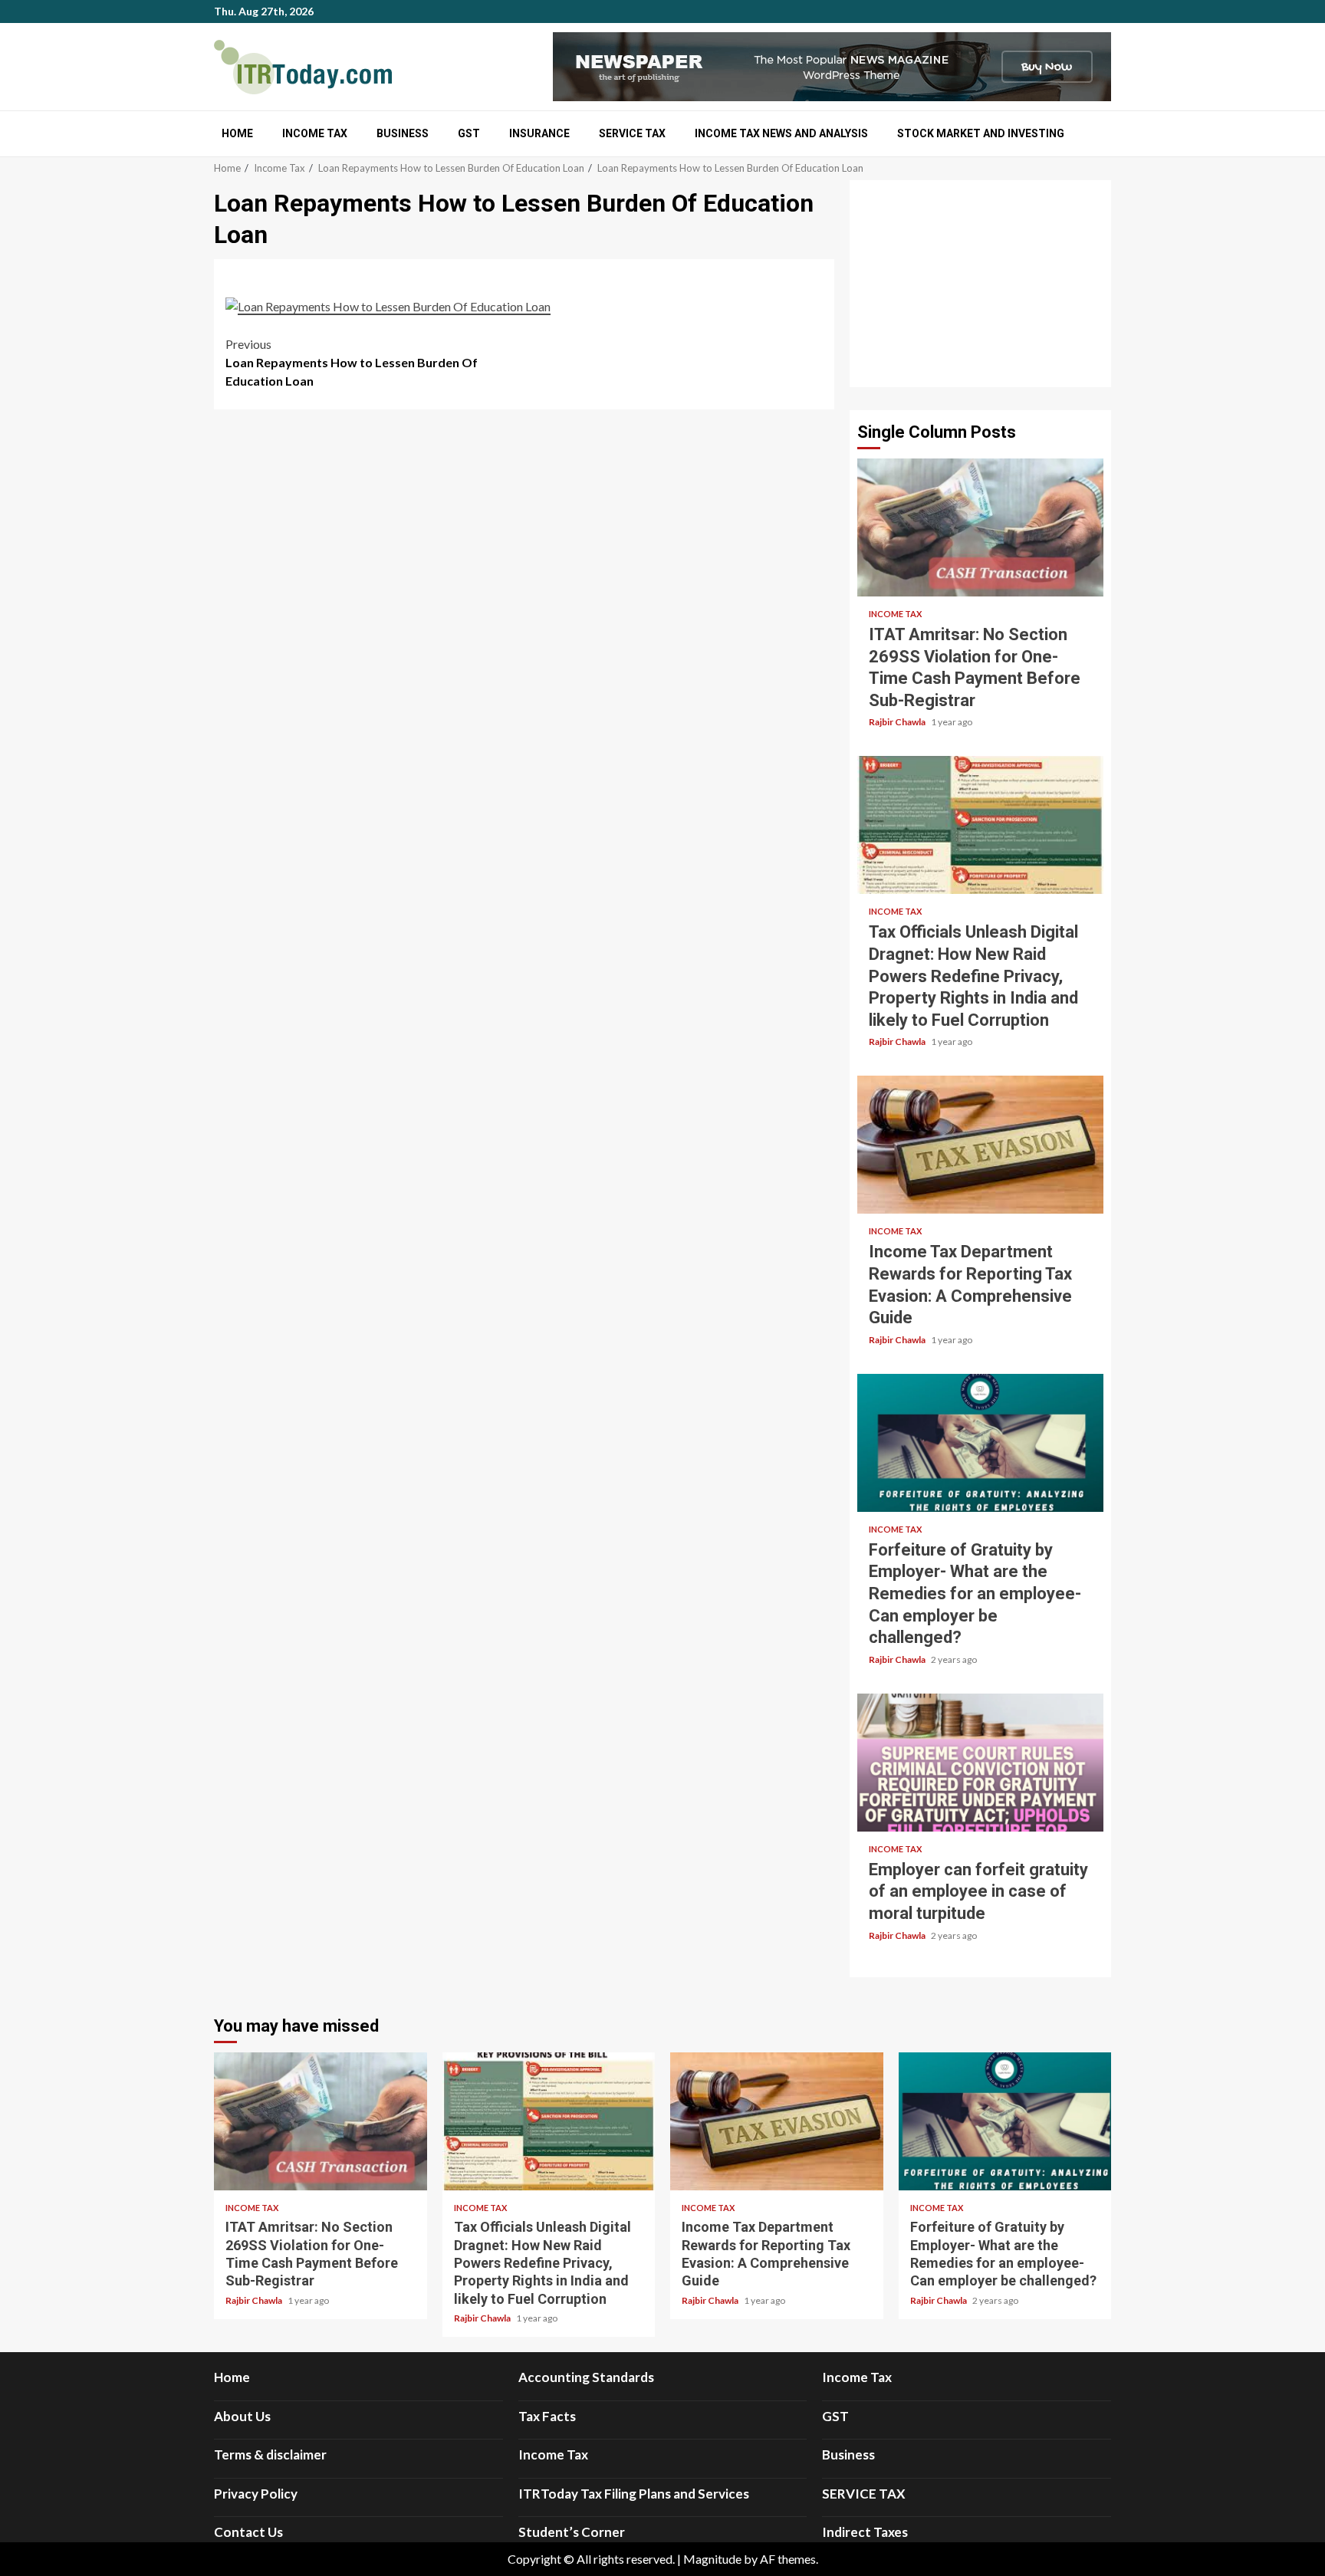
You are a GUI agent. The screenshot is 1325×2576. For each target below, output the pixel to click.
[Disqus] (524, 616)
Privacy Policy (256, 2494)
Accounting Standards (586, 2377)
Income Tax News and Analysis (781, 133)
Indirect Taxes (865, 2532)
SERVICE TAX (632, 133)
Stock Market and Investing (981, 133)
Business (403, 133)
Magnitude (712, 2559)
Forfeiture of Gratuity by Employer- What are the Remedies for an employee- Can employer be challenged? (980, 1443)
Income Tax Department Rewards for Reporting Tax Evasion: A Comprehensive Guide (980, 1145)
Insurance (539, 133)
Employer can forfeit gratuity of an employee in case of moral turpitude (980, 1763)
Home (237, 133)
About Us (242, 2416)
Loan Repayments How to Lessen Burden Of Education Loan (352, 362)
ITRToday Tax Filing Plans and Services (634, 2494)
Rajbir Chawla (898, 722)
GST (469, 133)
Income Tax (315, 133)
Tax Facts (547, 2416)
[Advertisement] (980, 284)
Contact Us (248, 2532)
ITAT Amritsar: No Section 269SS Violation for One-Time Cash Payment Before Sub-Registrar (980, 527)
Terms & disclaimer (270, 2454)
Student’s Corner (572, 2532)
